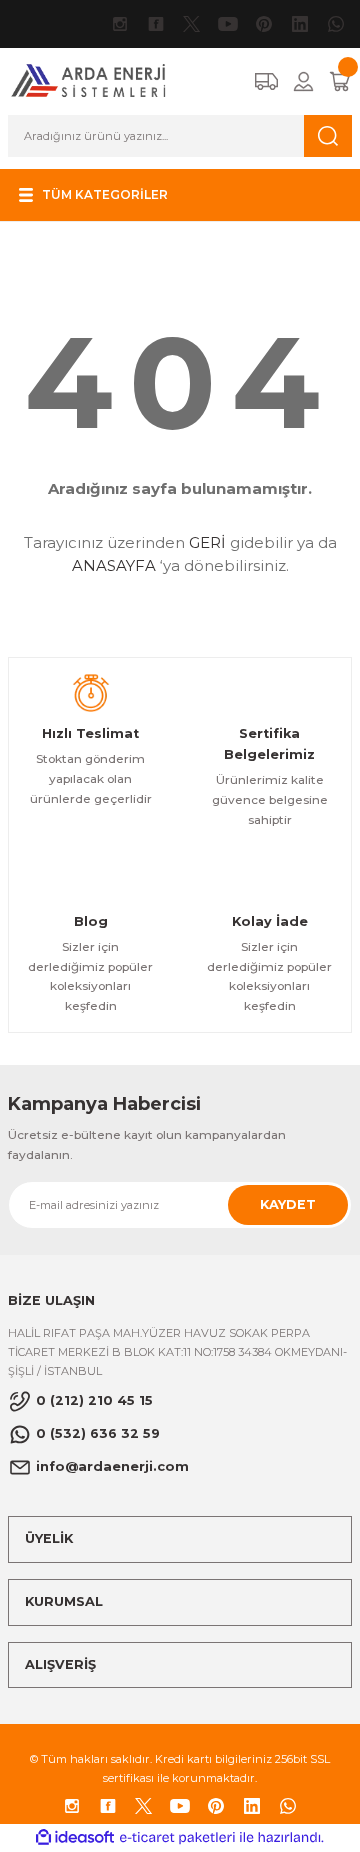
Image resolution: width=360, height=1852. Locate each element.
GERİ (207, 542)
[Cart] (340, 81)
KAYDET (288, 1204)
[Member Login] (303, 81)
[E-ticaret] (177, 1837)
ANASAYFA (114, 565)
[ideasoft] (75, 1838)
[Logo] (89, 80)
